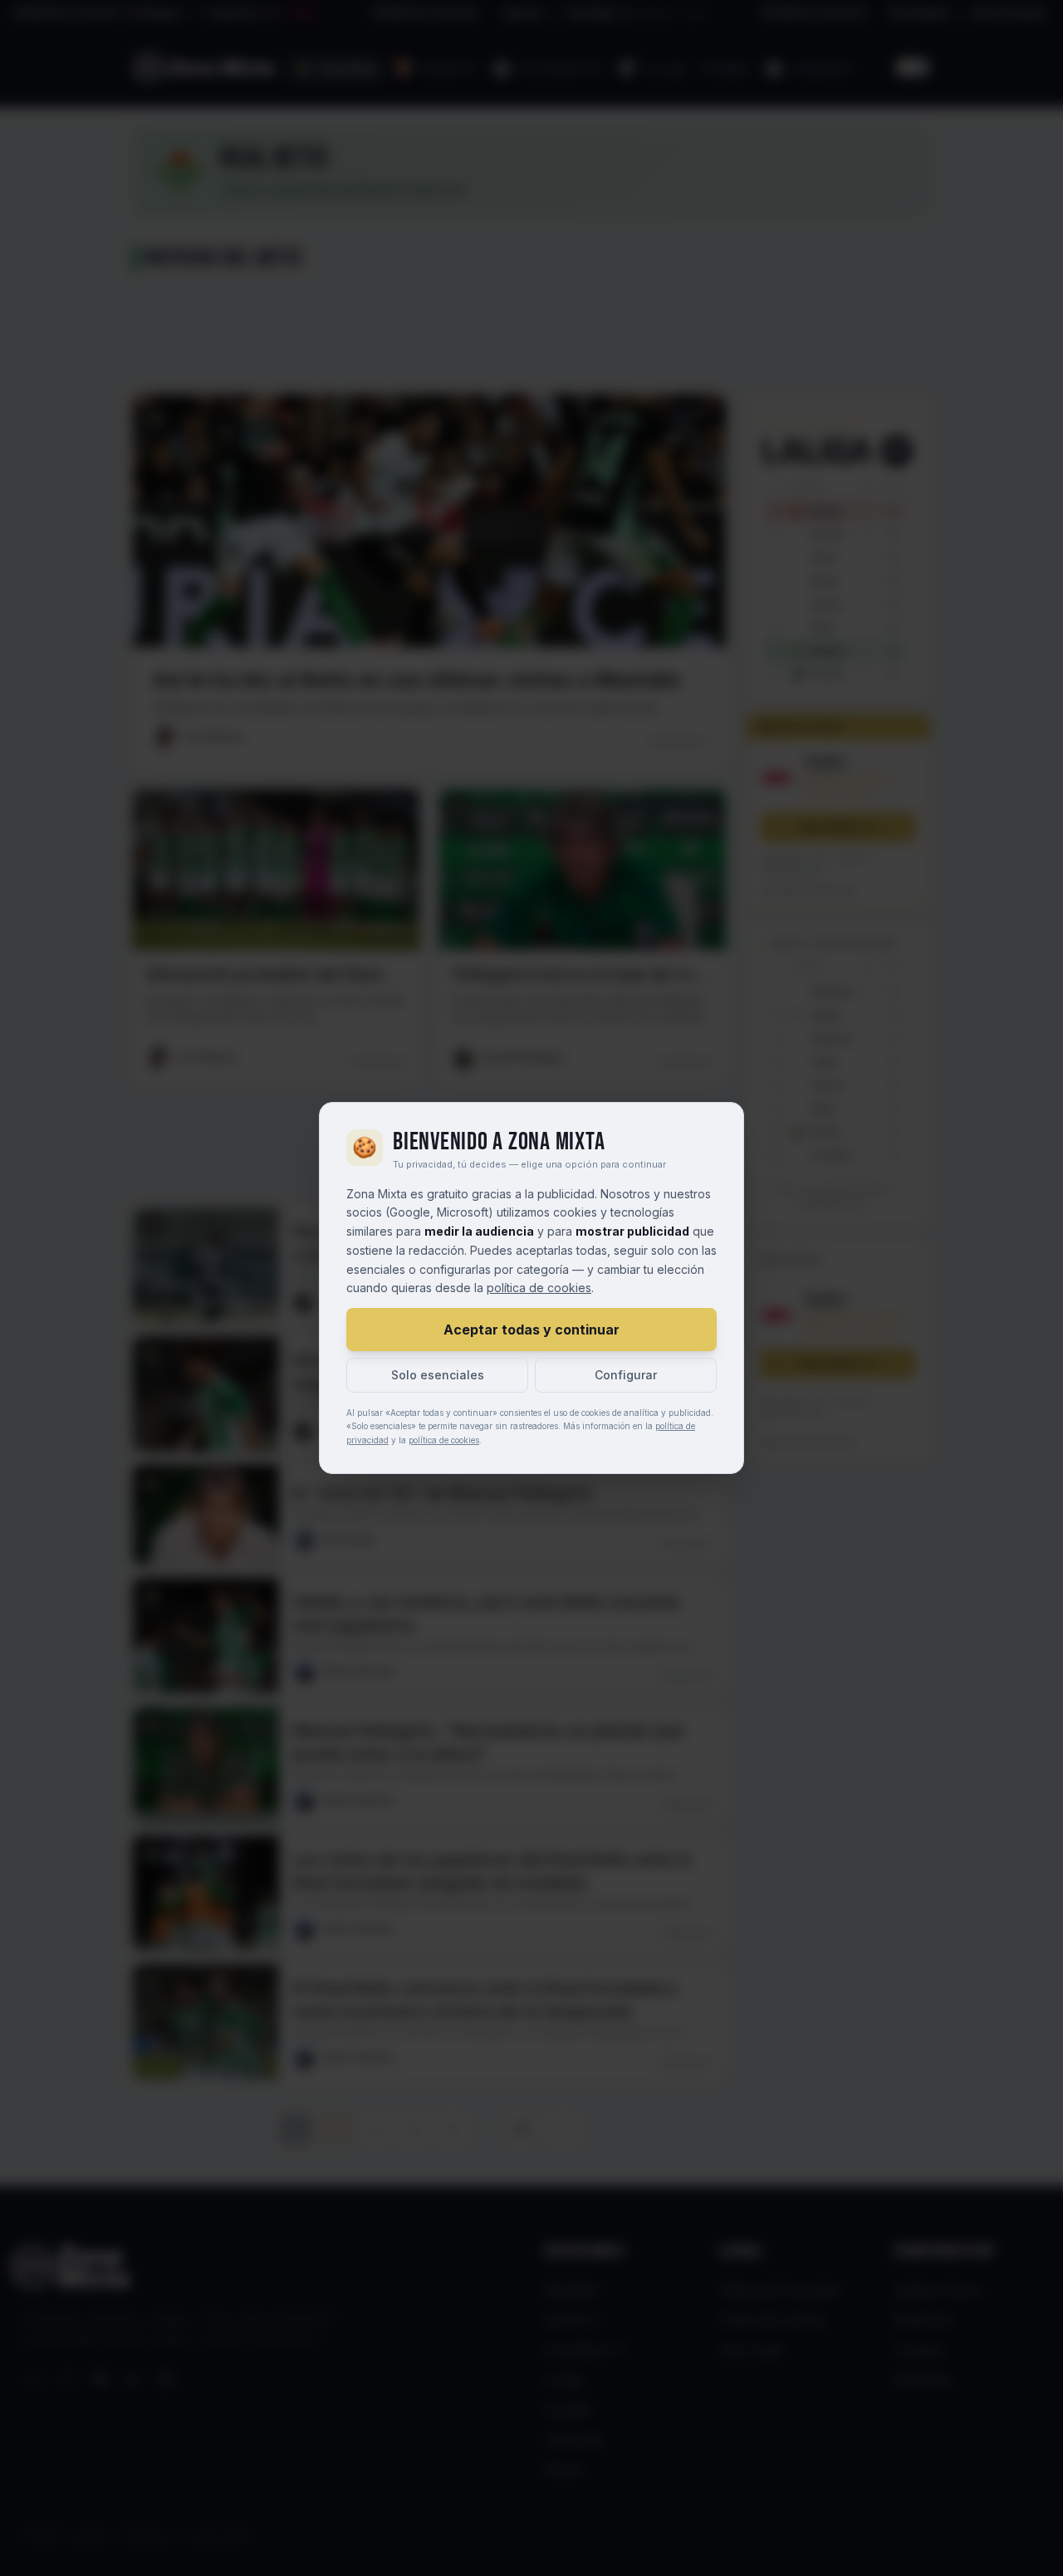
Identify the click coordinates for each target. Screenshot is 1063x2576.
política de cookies (539, 1288)
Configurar (626, 1375)
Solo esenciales (438, 1375)
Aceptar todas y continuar (531, 1330)
